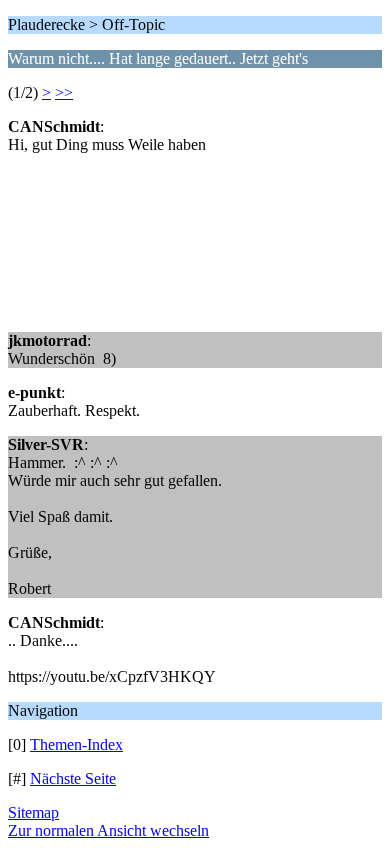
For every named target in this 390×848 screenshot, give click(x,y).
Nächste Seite (73, 778)
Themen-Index (76, 744)
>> (64, 92)
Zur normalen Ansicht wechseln (108, 830)
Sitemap (33, 812)
